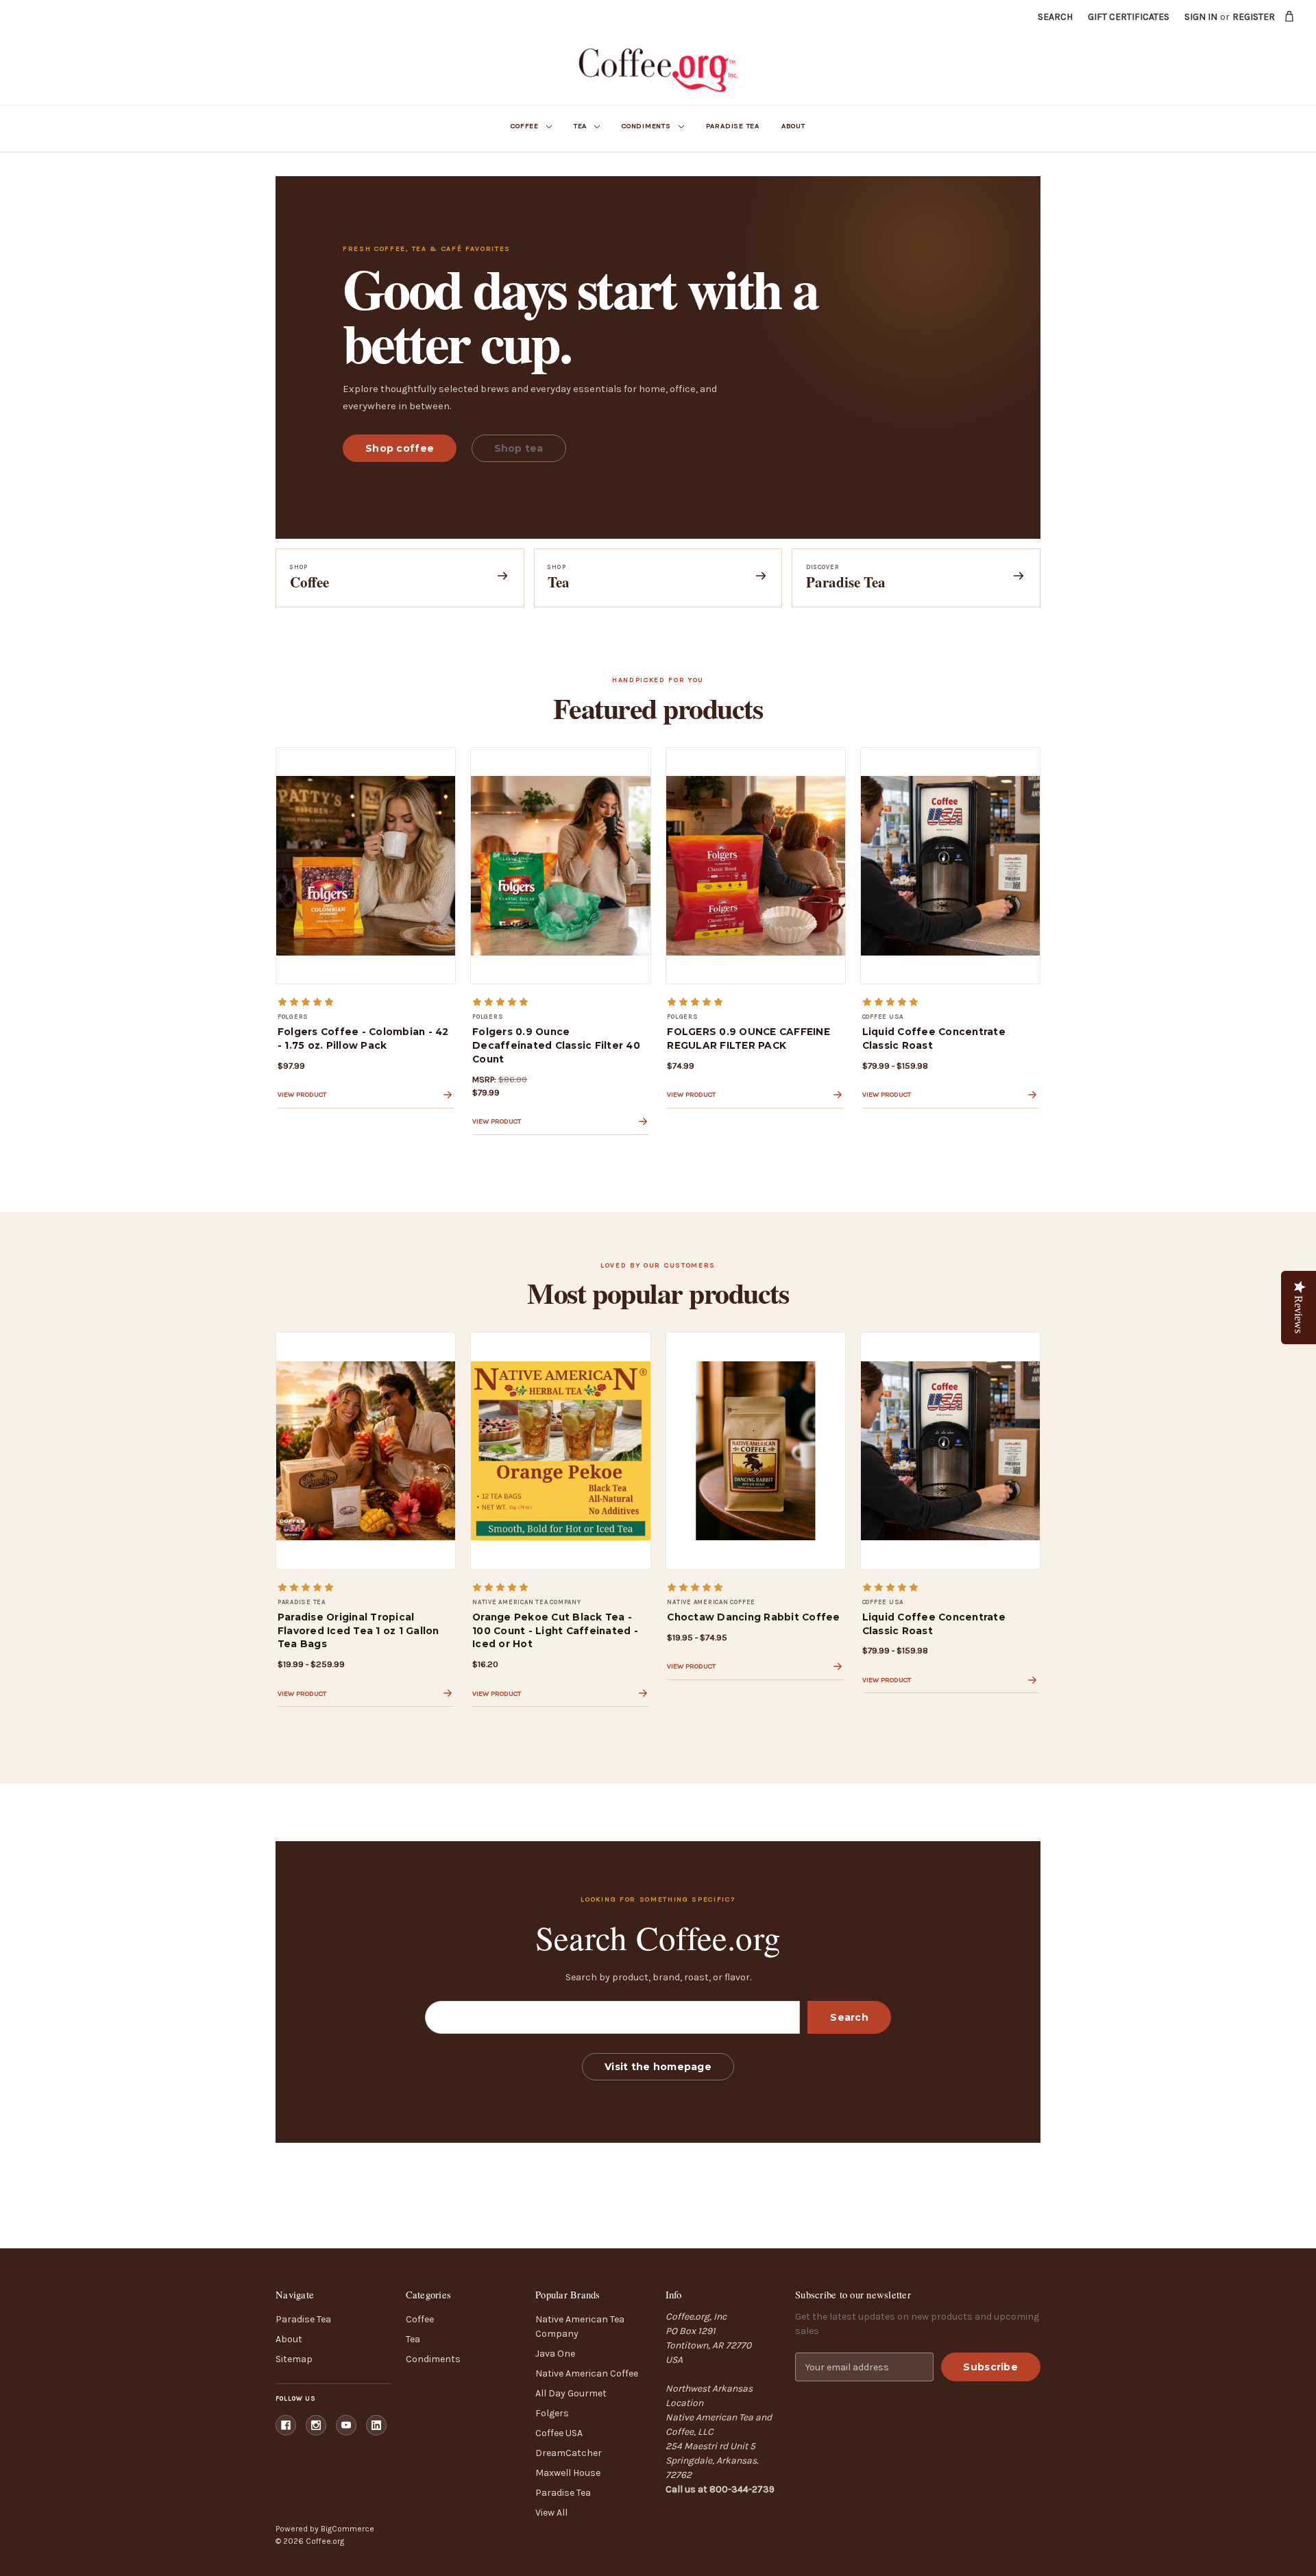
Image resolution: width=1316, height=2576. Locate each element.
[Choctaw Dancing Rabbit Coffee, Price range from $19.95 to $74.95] (756, 1450)
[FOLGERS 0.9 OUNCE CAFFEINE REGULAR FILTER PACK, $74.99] (756, 866)
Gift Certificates (1129, 17)
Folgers (552, 2413)
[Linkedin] (376, 2425)
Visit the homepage (658, 2067)
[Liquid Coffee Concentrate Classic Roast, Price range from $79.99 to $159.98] (950, 866)
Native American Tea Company (580, 2326)
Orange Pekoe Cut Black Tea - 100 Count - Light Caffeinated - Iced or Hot (555, 1631)
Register (1254, 17)
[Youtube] (346, 2425)
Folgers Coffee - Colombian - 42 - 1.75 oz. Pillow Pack (363, 1038)
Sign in (1201, 17)
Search (1055, 17)
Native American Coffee (587, 2373)
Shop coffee (400, 448)
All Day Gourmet (571, 2393)
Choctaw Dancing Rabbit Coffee (753, 1617)
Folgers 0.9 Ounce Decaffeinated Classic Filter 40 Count (556, 1045)
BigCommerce (348, 2529)
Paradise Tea (733, 126)
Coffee (525, 126)
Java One (555, 2354)
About (793, 126)
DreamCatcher (569, 2453)
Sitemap (294, 2359)
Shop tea (519, 448)
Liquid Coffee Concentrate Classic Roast (934, 1038)
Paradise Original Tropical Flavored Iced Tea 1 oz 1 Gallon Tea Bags (358, 1631)
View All (551, 2513)
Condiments (646, 126)
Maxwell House (568, 2473)
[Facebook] (286, 2425)
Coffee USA (559, 2433)
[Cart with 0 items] (1290, 16)
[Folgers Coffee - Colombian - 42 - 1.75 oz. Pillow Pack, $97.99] (366, 866)
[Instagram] (316, 2425)
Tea (580, 126)
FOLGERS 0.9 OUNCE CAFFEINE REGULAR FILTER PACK (748, 1038)
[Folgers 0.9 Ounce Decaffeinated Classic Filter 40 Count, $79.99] (560, 866)
